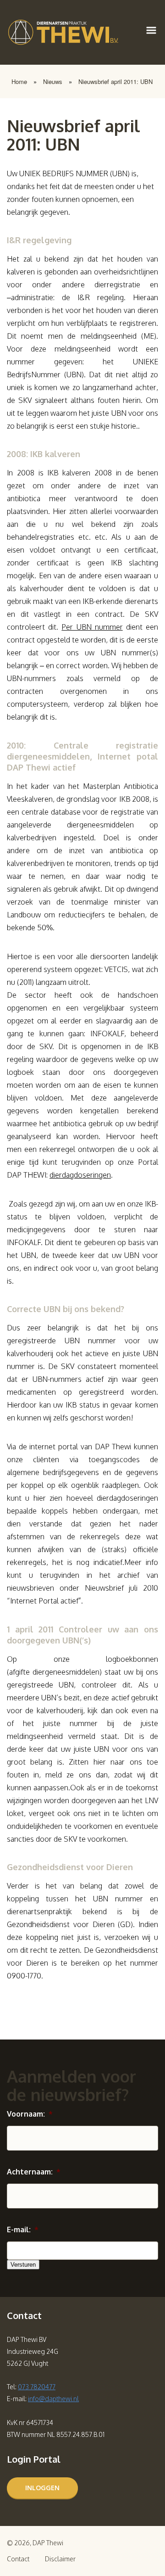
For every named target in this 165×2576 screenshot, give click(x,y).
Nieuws (53, 81)
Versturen (23, 2265)
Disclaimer (60, 2559)
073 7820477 (37, 2387)
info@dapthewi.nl (53, 2399)
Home (19, 81)
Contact (18, 2559)
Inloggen (42, 2488)
